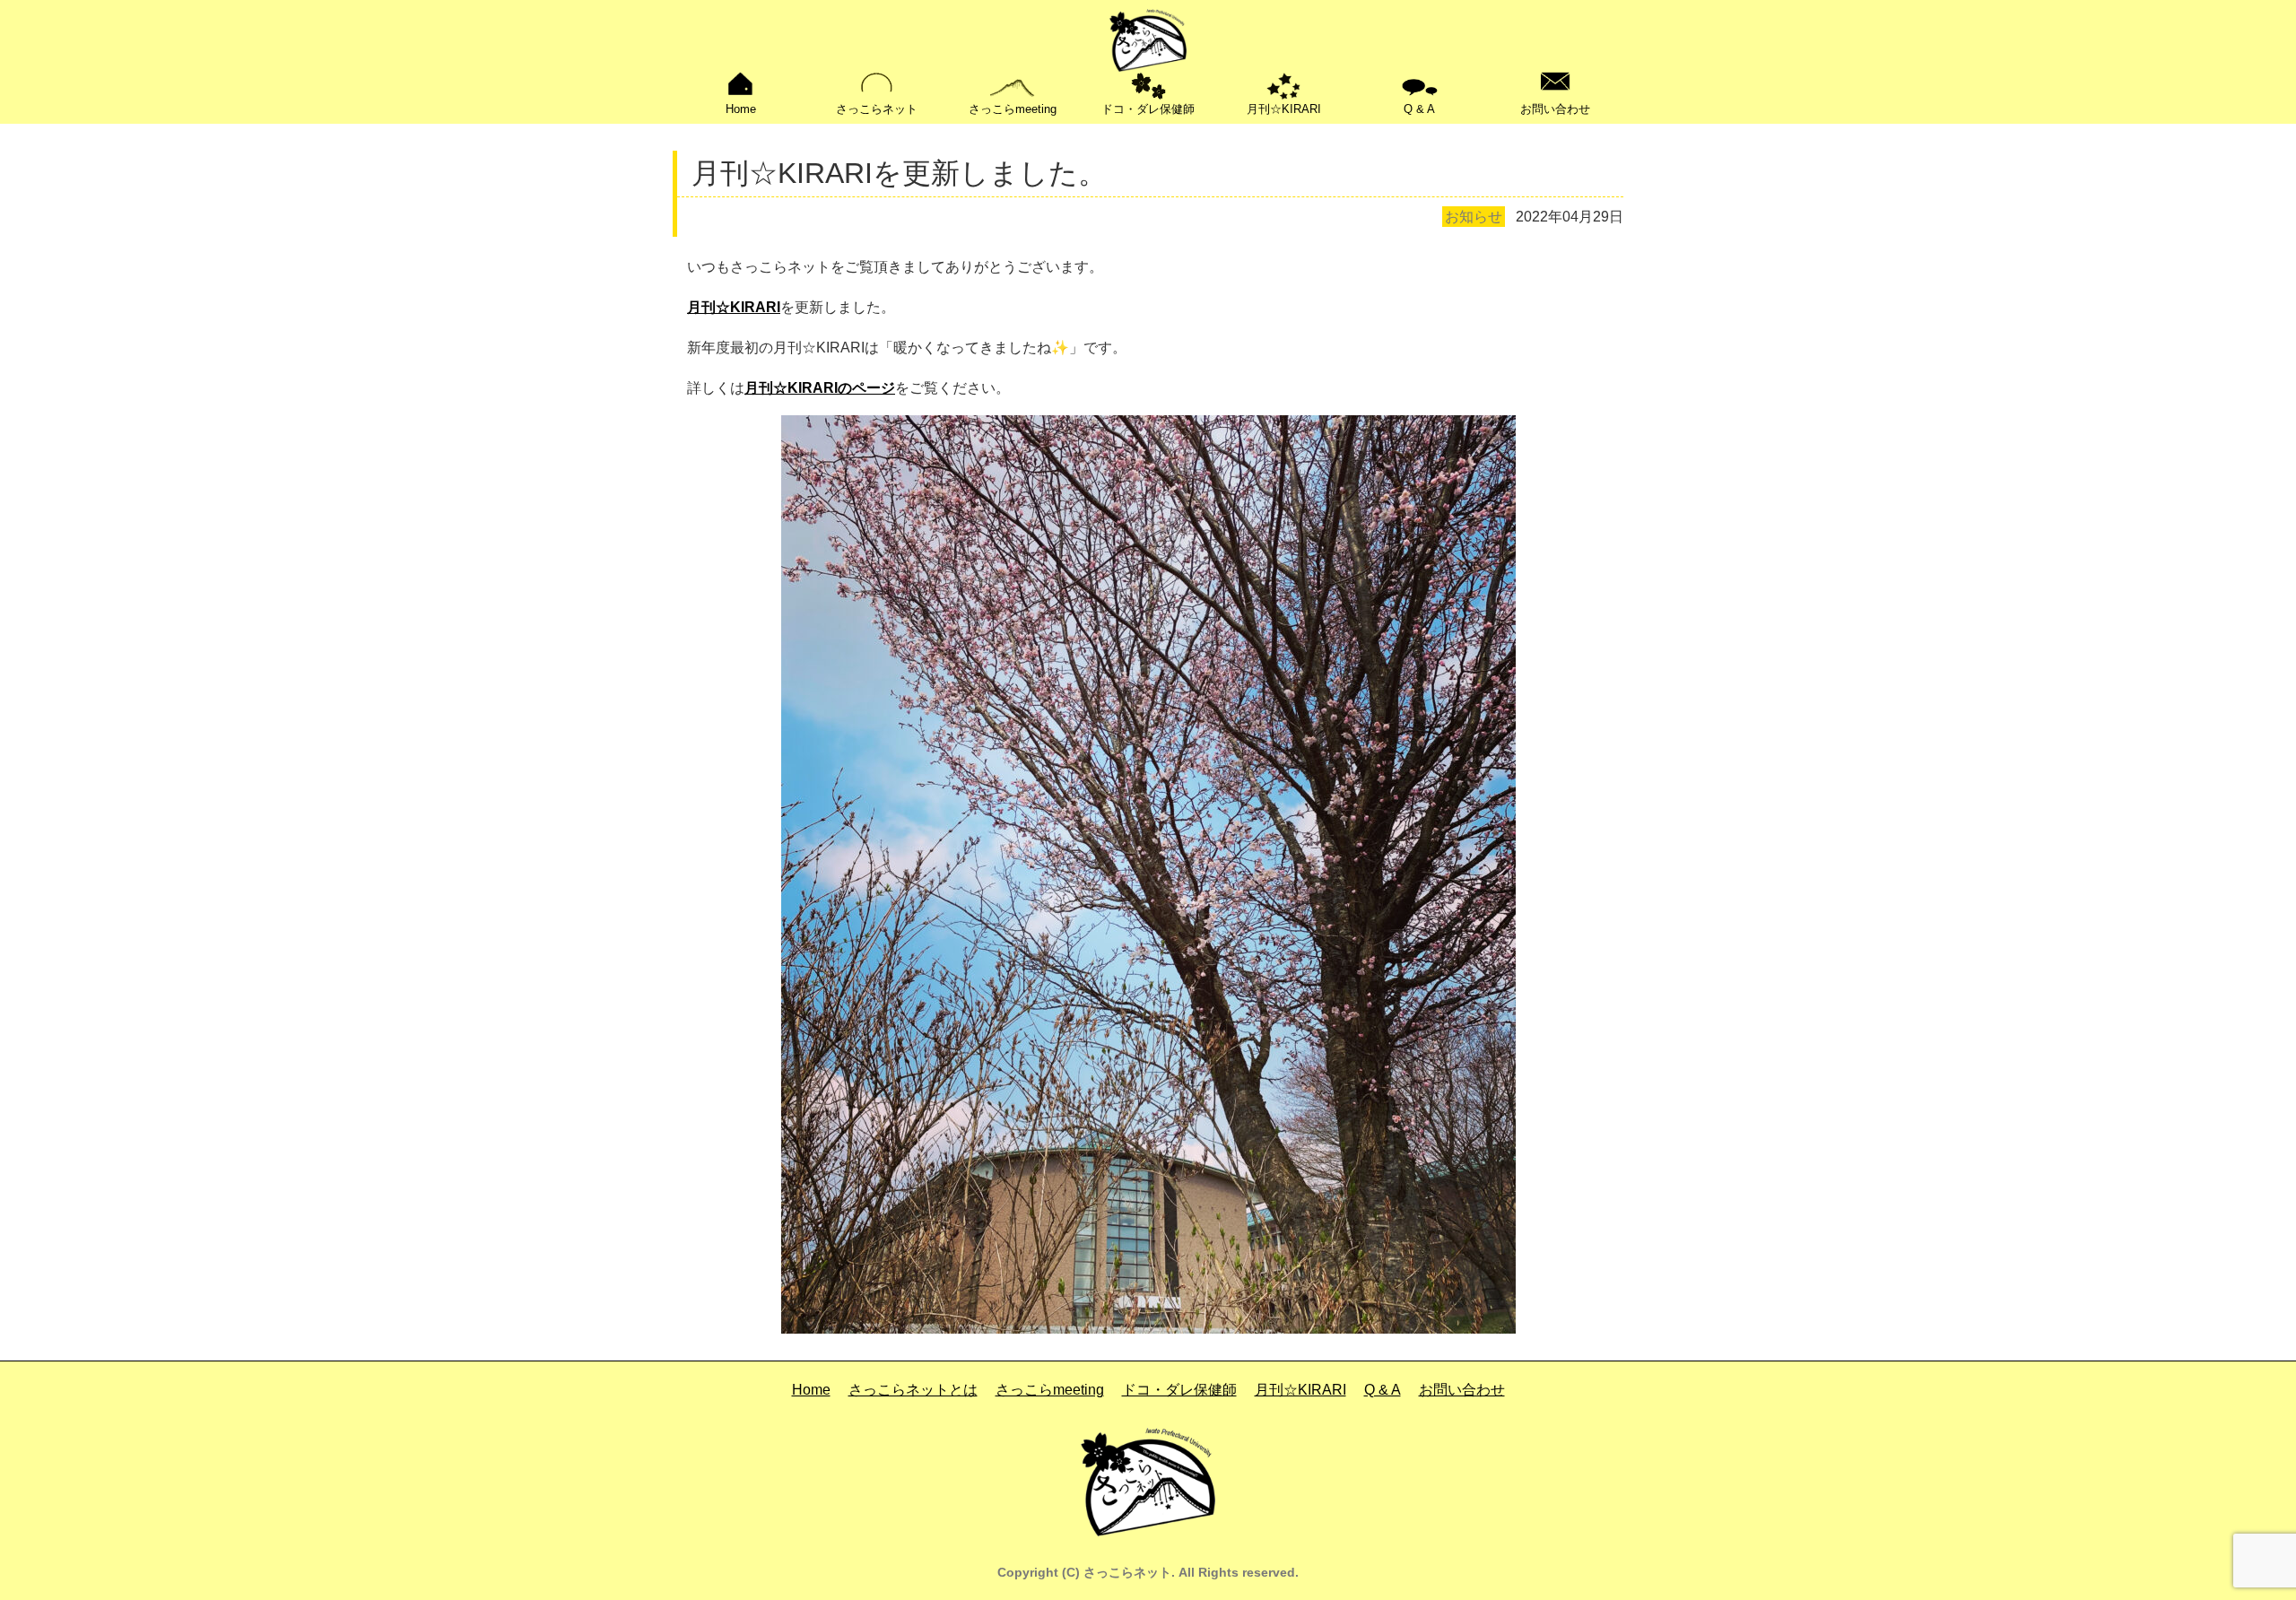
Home (741, 109)
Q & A (1419, 109)
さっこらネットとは (913, 1390)
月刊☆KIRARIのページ (820, 388)
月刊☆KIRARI (1284, 109)
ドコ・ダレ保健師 (1148, 109)
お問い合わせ (1555, 109)
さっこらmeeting (1013, 109)
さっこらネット (877, 109)
